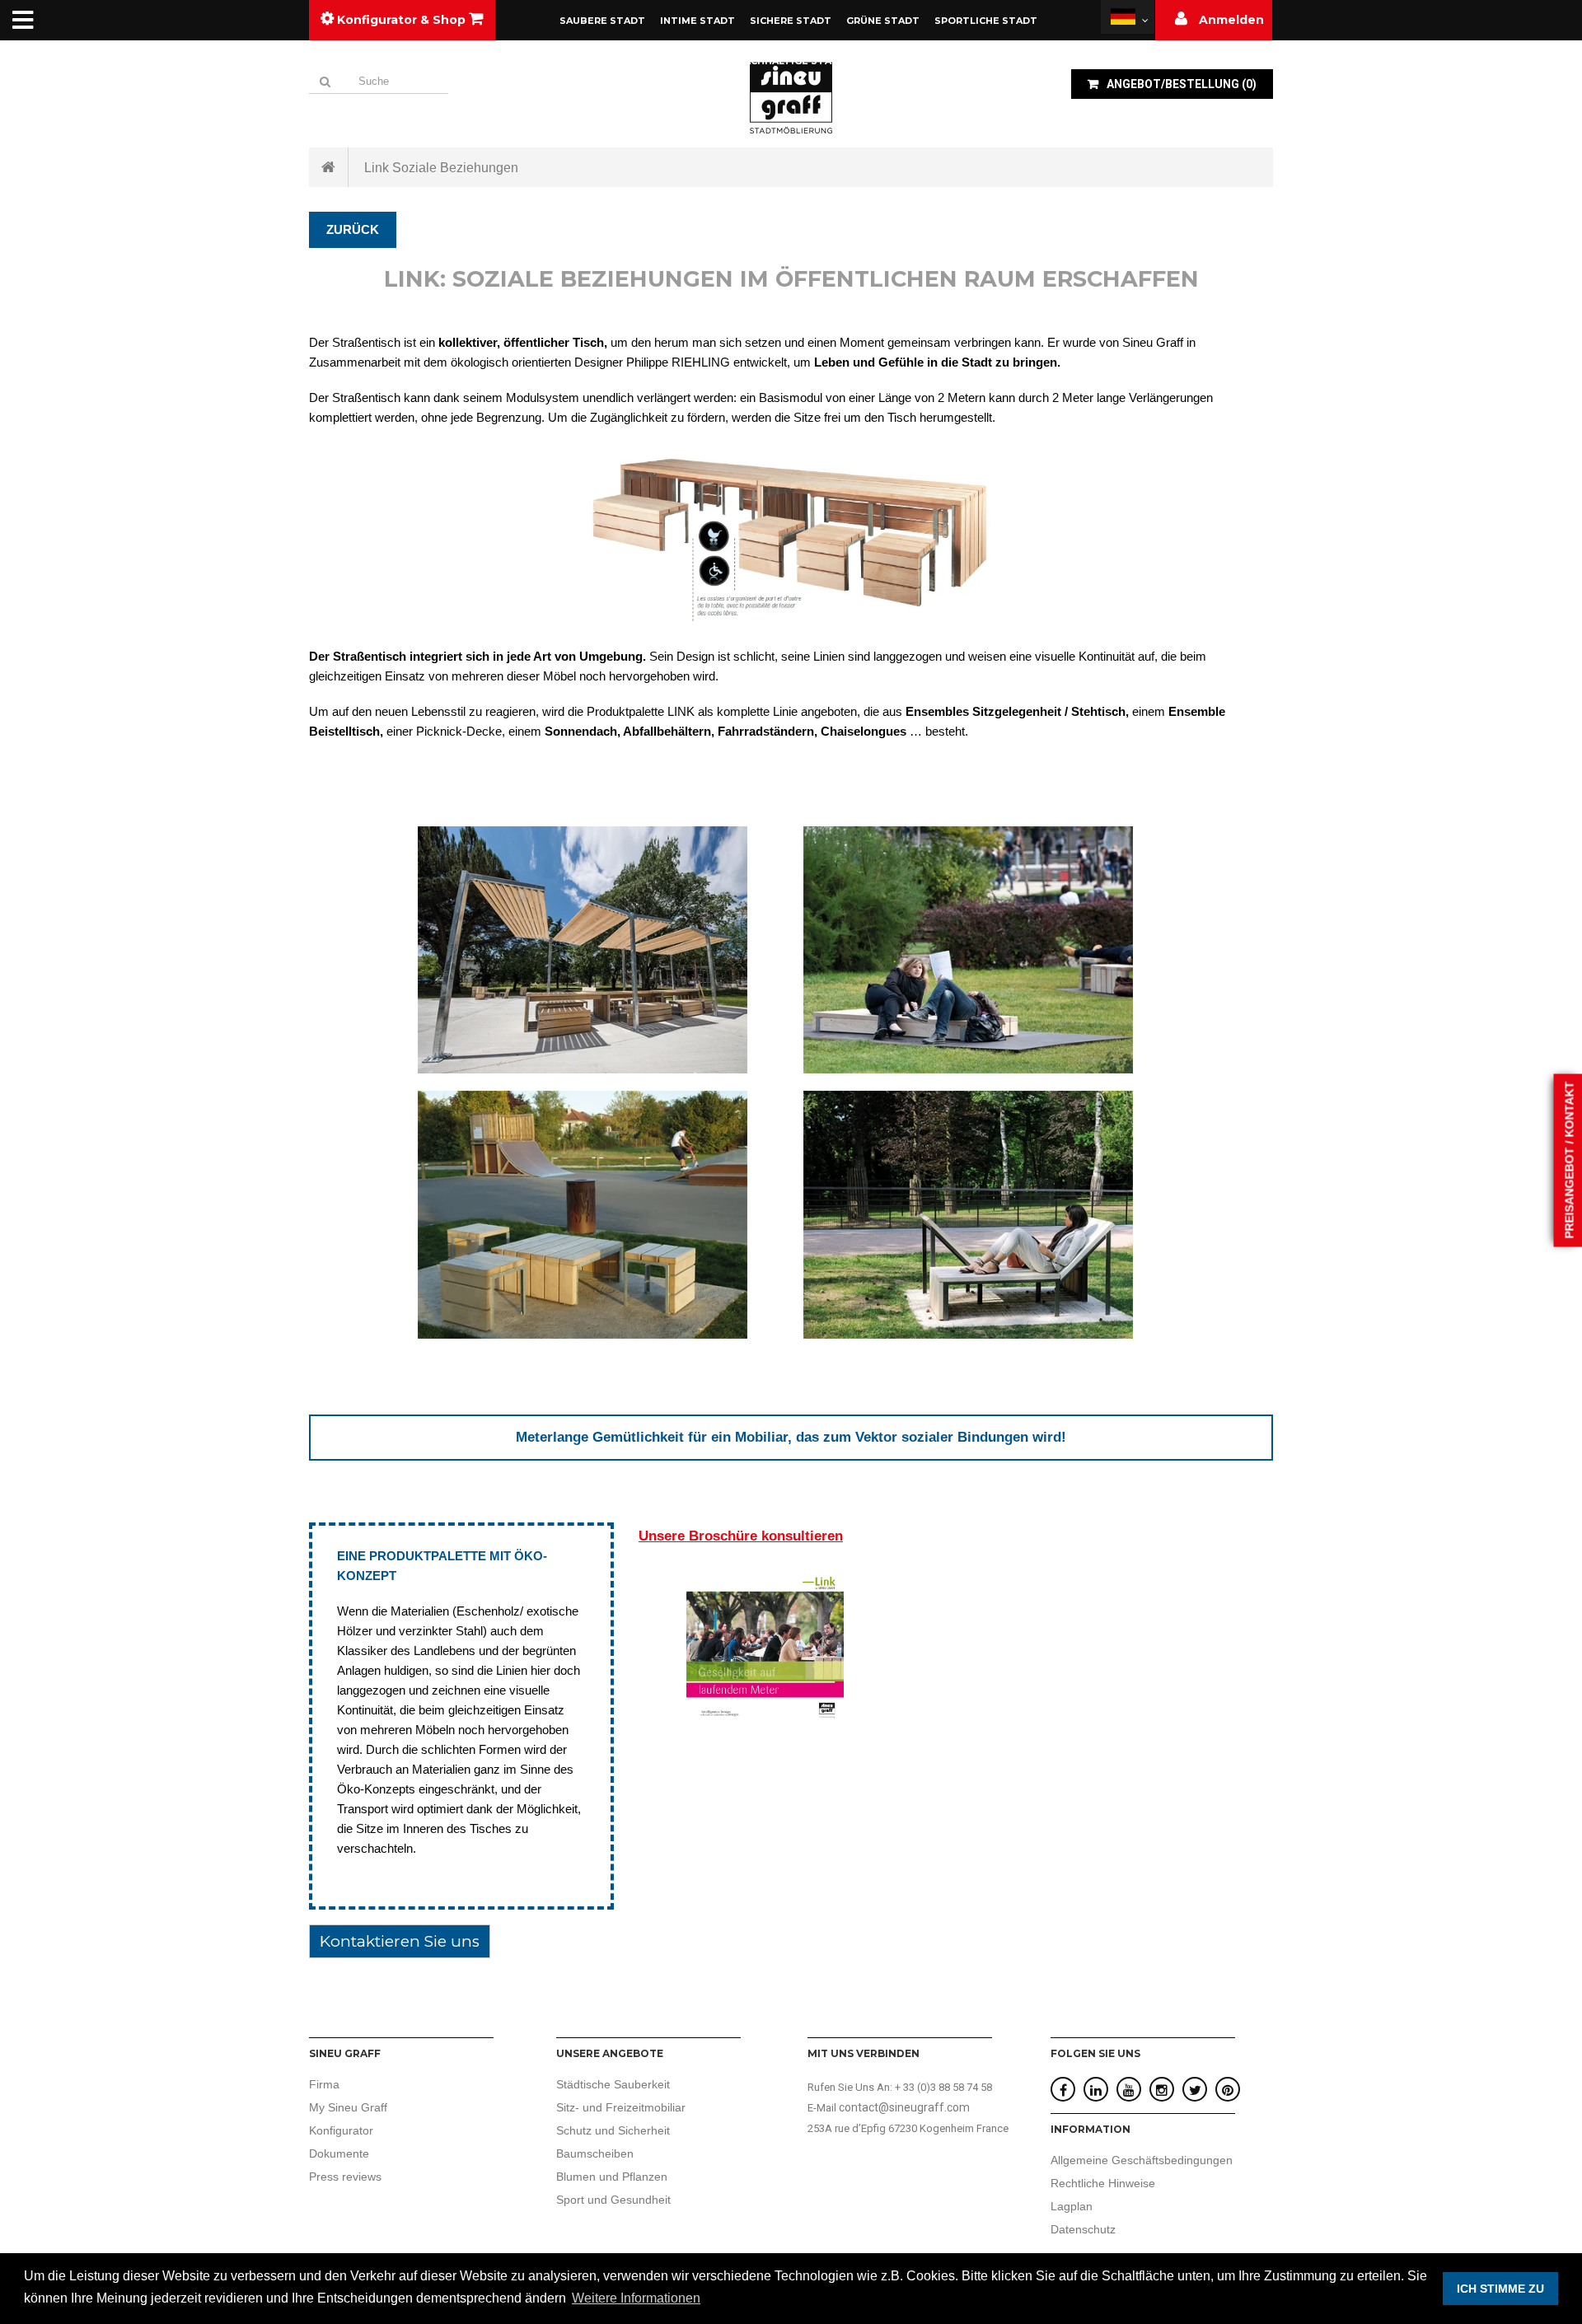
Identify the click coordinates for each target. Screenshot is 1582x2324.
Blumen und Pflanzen (612, 2177)
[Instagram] (1162, 2090)
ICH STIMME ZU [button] (1500, 2289)
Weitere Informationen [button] (636, 2298)
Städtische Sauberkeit (613, 2084)
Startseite (329, 167)
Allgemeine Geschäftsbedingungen (1142, 2160)
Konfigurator (341, 2130)
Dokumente (339, 2153)
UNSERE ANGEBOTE (610, 2053)
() (1182, 84)
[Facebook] (1063, 2090)
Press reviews (345, 2177)
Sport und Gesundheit (613, 2200)
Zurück (353, 229)
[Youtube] (1129, 2090)
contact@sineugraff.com (904, 2107)
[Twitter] (1195, 2090)
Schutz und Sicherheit (613, 2130)
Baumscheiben (595, 2153)
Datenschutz (1083, 2229)
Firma (324, 2084)
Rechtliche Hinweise (1103, 2183)
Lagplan (1072, 2206)
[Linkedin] (1096, 2090)
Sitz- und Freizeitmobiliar (621, 2107)
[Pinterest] (1228, 2090)
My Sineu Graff (348, 2107)
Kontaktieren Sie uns (400, 1941)
